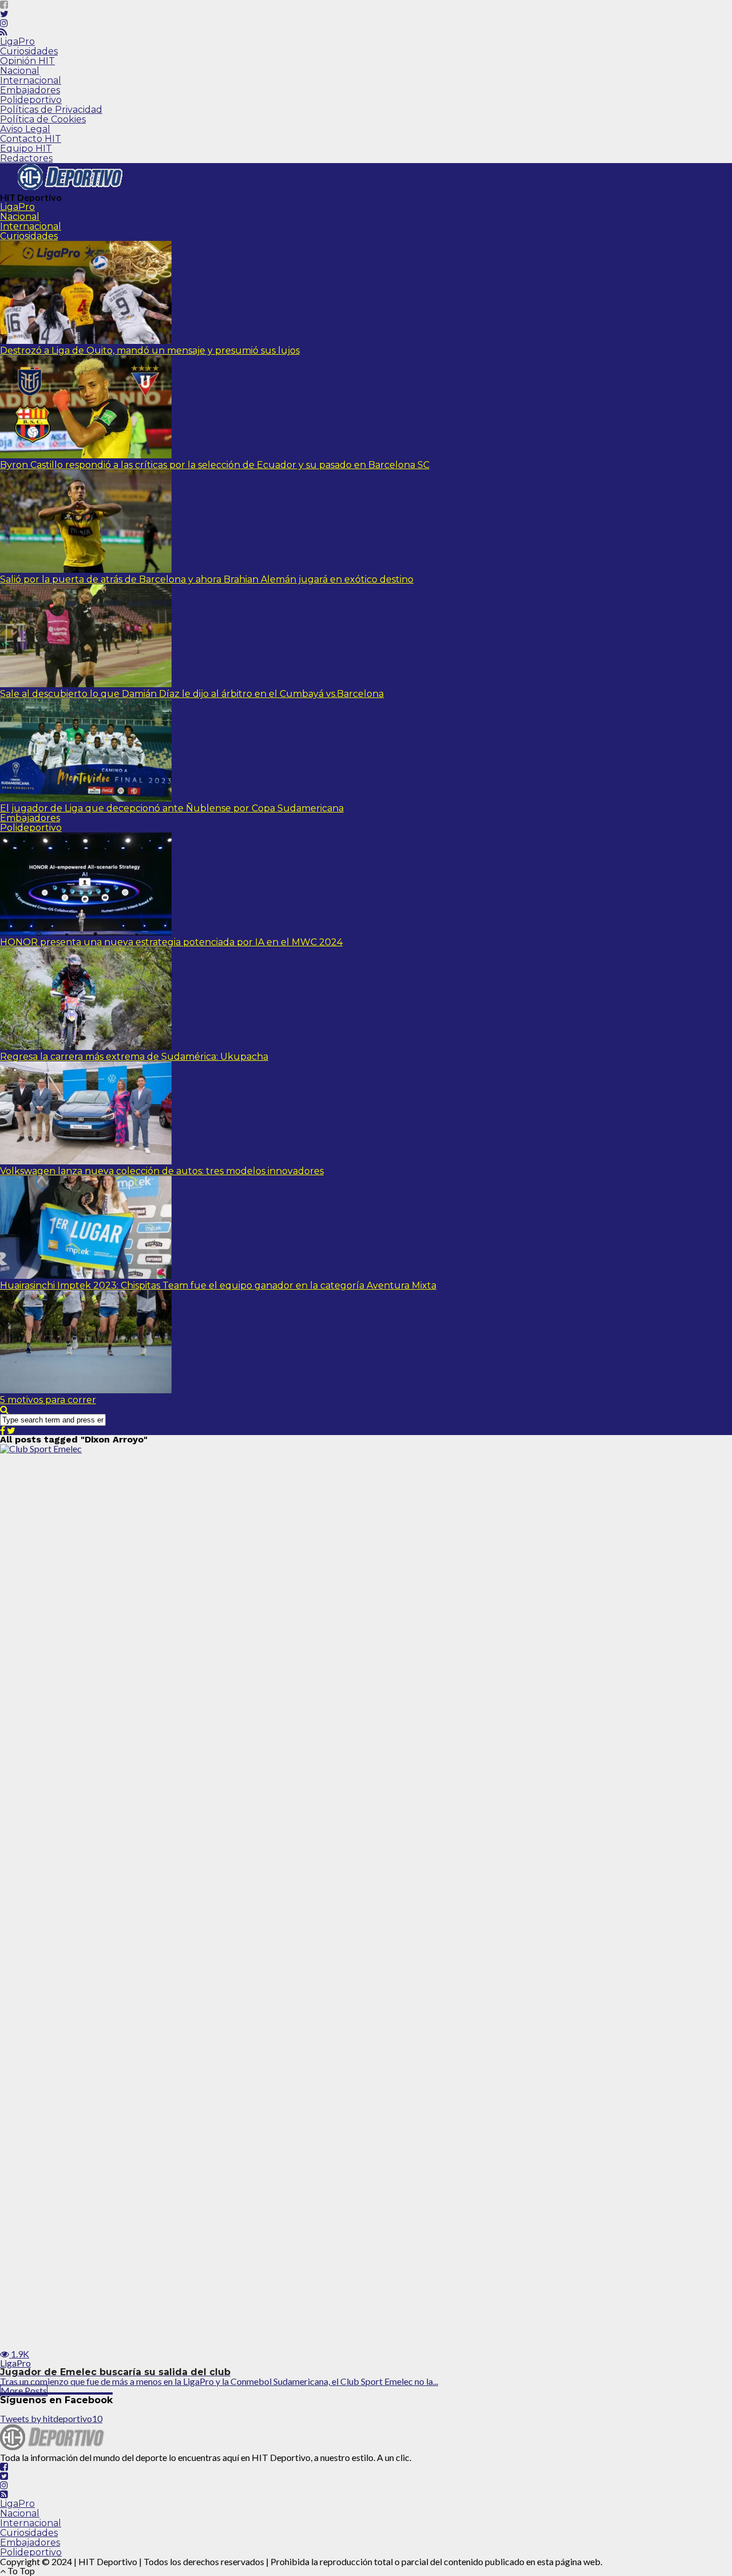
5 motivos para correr (48, 1400)
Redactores (26, 158)
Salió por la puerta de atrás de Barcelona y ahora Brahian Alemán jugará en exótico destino (207, 579)
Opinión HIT (27, 61)
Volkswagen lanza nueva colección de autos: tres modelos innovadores (162, 1171)
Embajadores (30, 90)
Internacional (31, 80)
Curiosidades (29, 51)
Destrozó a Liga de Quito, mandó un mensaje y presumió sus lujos (150, 350)
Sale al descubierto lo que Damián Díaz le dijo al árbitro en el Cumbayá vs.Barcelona (192, 694)
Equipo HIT (26, 148)
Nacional (20, 71)
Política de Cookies (43, 119)
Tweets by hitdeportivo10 (51, 2418)
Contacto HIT (31, 139)
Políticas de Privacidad (51, 110)
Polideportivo (31, 100)
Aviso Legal (25, 129)
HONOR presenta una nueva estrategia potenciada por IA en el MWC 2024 (171, 942)
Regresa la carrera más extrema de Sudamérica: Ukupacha (134, 1057)
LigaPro (17, 41)
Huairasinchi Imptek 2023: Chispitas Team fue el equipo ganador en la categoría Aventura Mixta (218, 1285)
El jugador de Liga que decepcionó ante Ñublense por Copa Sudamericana (172, 808)
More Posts (24, 2390)
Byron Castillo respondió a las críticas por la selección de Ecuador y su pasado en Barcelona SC (215, 465)
